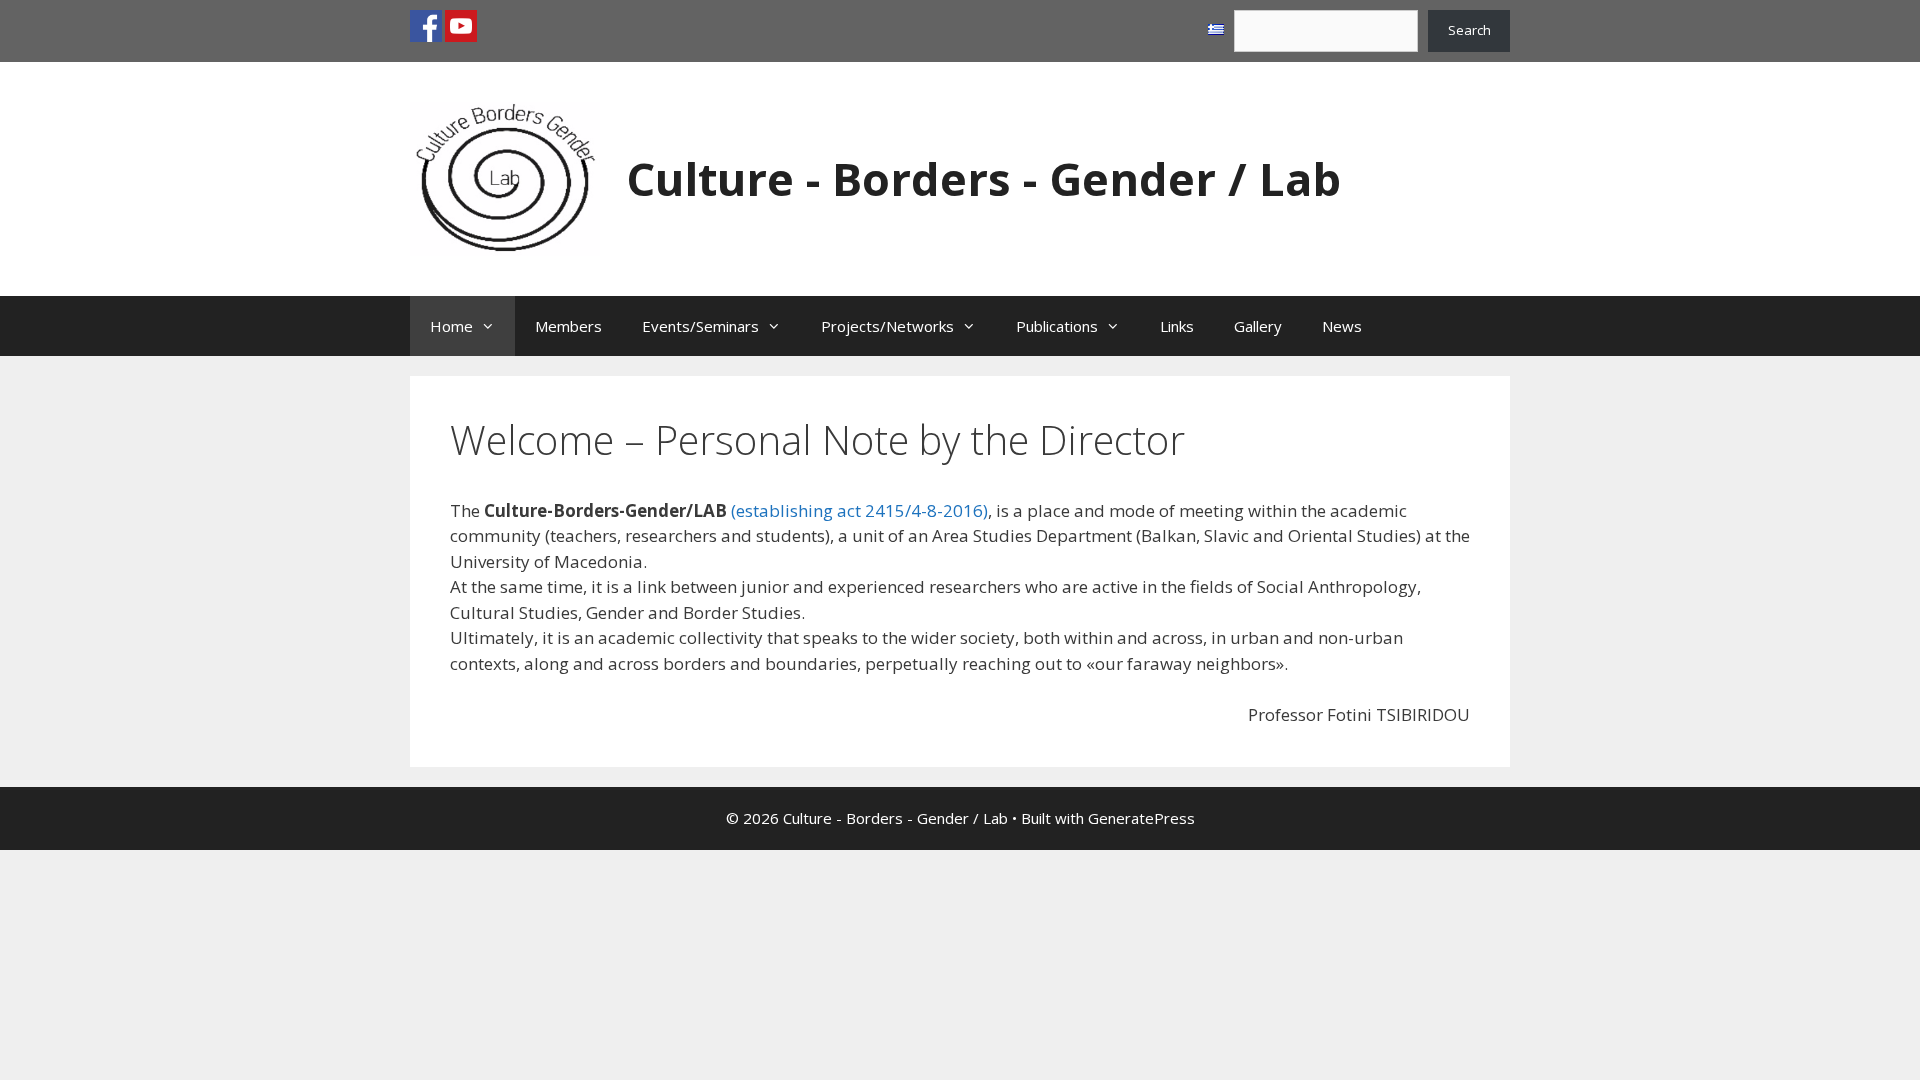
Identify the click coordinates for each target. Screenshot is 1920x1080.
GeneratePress (1141, 818)
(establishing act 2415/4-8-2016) (859, 510)
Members (568, 326)
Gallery (1258, 326)
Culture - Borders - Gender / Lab (983, 178)
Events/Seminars (700, 326)
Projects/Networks (887, 326)
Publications (1057, 326)
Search (1469, 30)
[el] (1216, 30)
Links (1177, 326)
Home (451, 326)
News (1342, 326)
